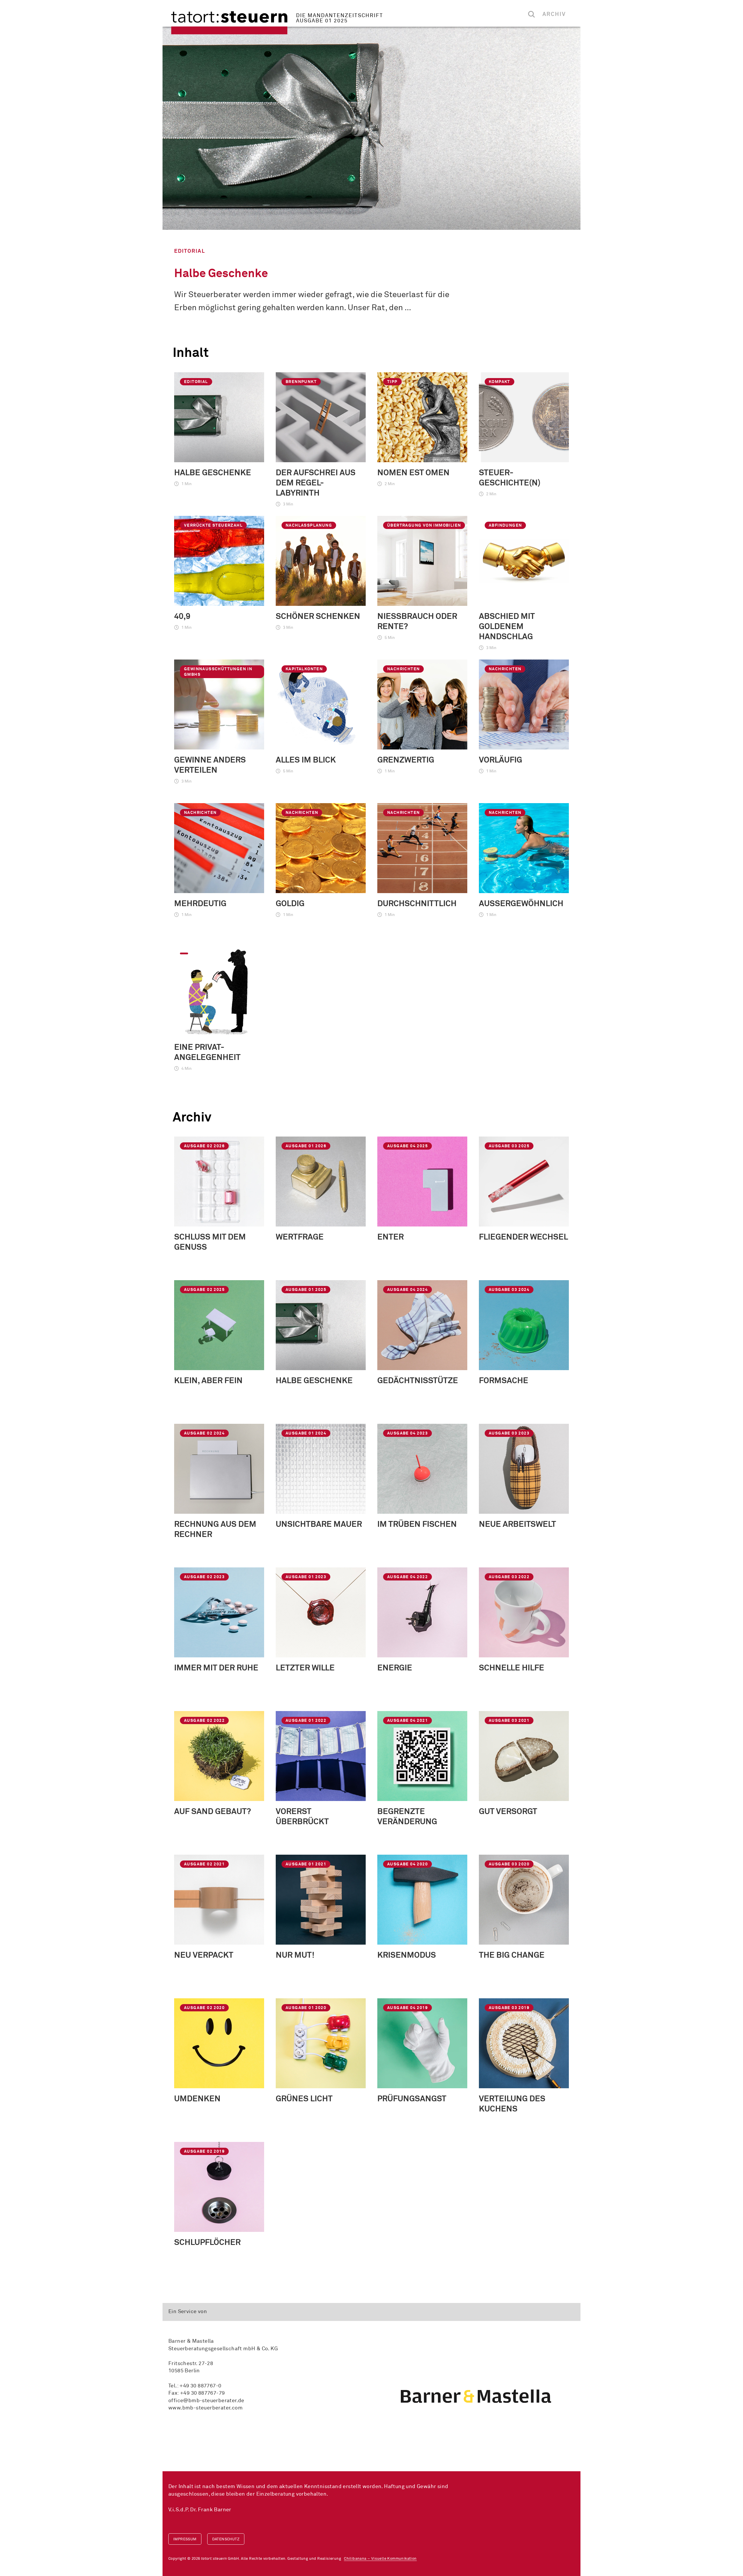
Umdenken (197, 2099)
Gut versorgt (508, 1812)
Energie (395, 1668)
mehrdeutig (200, 904)
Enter (391, 1237)
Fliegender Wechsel (523, 1237)
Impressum (185, 2539)
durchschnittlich (417, 904)
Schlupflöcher (207, 2243)
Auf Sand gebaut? (213, 1812)
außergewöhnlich (521, 904)
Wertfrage (300, 1237)
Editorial (190, 251)
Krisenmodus (407, 1955)
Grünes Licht (304, 2099)
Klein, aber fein (208, 1381)
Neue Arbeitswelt (517, 1524)
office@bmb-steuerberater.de (206, 2401)
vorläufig (501, 760)
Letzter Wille (305, 1668)
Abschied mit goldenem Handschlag (507, 627)
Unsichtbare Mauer (319, 1524)
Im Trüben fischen (417, 1524)
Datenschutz (226, 2539)
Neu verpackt (204, 1955)
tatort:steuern (229, 23)
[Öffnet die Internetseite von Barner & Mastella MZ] (476, 2396)
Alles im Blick (306, 760)
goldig (290, 904)
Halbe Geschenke (221, 274)
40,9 (182, 617)
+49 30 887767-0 (200, 2386)
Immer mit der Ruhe (216, 1668)
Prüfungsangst (412, 2099)
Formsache (504, 1381)
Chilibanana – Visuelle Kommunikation (380, 2559)
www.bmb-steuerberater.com (205, 2408)
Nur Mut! (295, 1955)
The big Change (512, 1955)
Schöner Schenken (318, 617)
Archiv (554, 14)
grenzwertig (406, 760)
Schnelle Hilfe (512, 1668)
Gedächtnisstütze (418, 1381)
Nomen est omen (413, 473)
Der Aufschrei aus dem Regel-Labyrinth (316, 483)
